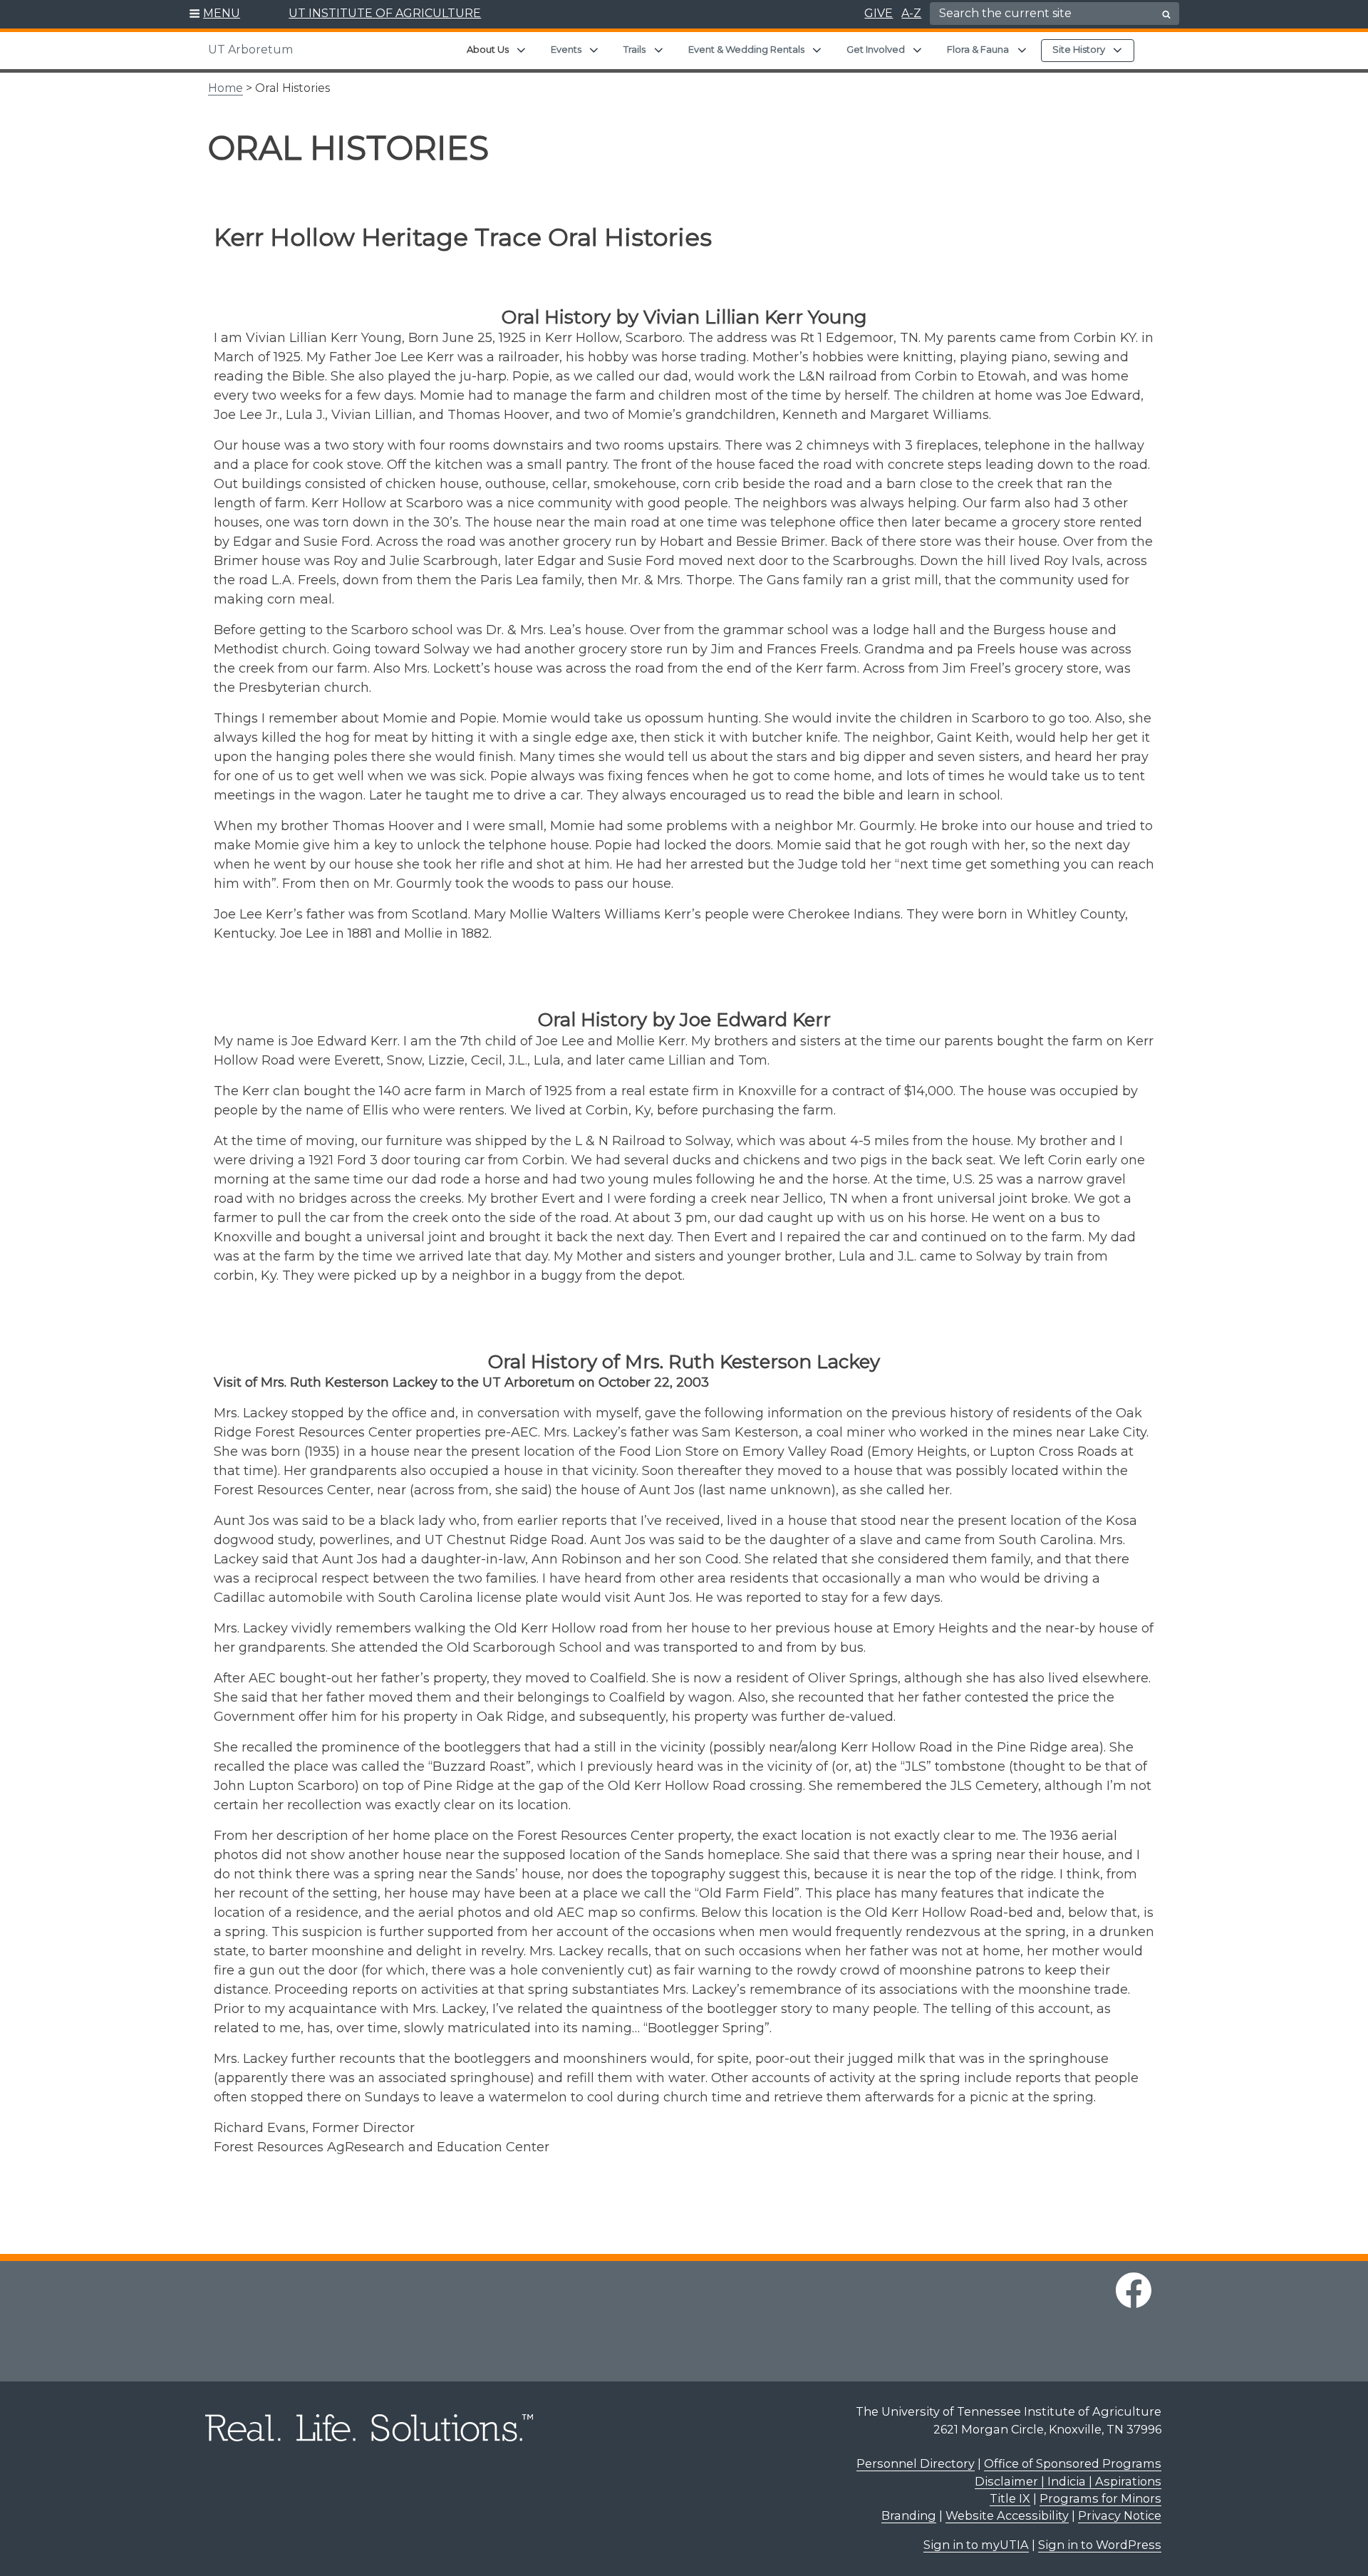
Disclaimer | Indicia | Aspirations (1068, 2481)
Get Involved (876, 49)
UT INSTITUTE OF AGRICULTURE (385, 13)
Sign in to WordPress (1100, 2545)
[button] (215, 14)
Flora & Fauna (978, 49)
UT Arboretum (250, 50)
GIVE (879, 13)
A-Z (911, 13)
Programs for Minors (1100, 2498)
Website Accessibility (1007, 2515)
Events (566, 49)
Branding (909, 2515)
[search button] (1166, 14)
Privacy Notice (1120, 2515)
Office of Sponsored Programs (1073, 2463)
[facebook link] (1134, 2290)
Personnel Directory (916, 2463)
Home (226, 88)
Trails (634, 49)
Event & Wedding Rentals (746, 49)
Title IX (1010, 2498)
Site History (1079, 49)
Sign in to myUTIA (976, 2545)
